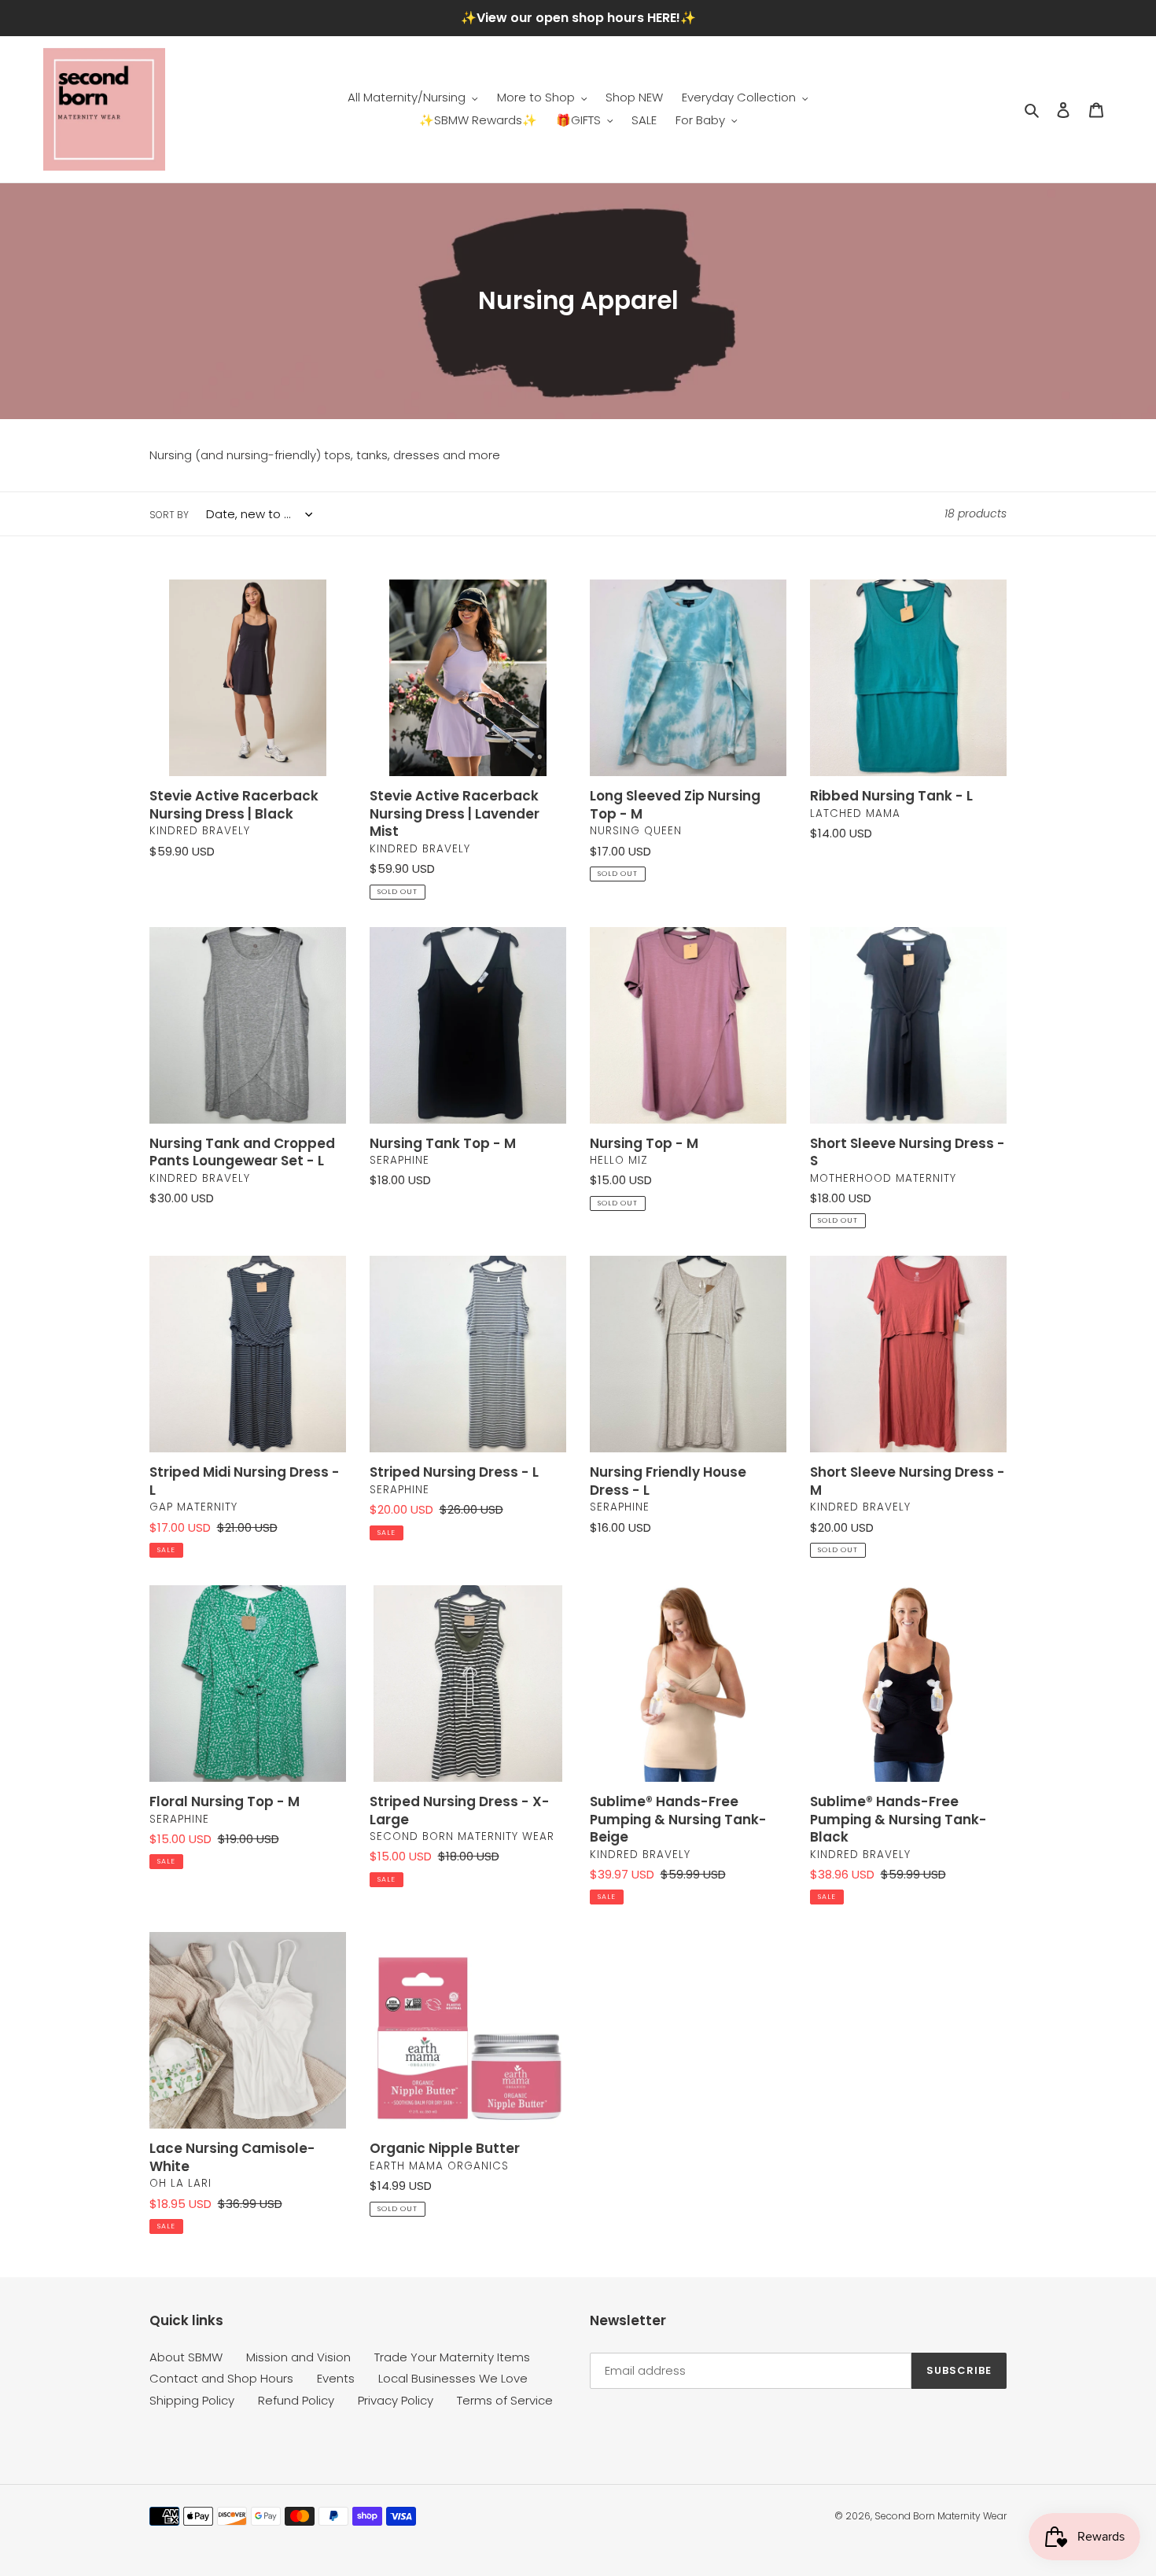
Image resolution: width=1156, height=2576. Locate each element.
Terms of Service (505, 2400)
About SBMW (186, 2357)
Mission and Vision (298, 2357)
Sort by (169, 515)
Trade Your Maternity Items (452, 2357)
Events (336, 2378)
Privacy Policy (396, 2400)
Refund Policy (296, 2400)
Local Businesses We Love (453, 2378)
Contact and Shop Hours (221, 2378)
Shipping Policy (192, 2400)
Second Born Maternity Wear (941, 2516)
